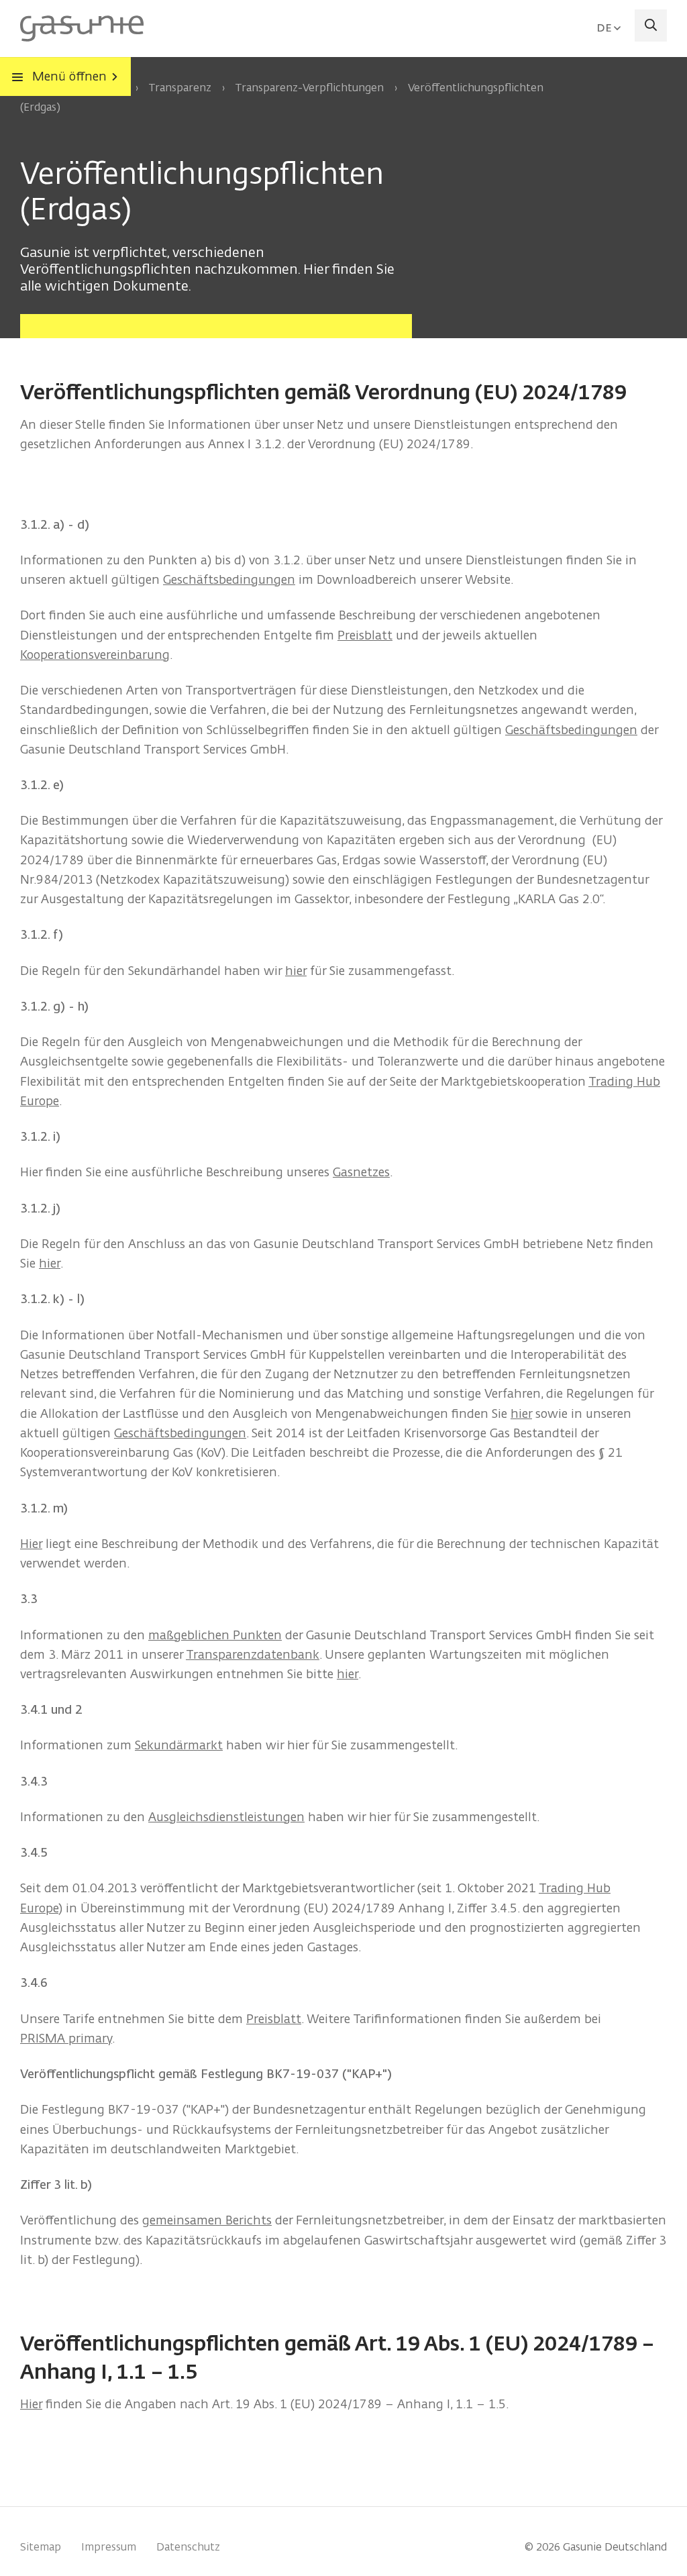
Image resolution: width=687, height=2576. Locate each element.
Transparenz (180, 88)
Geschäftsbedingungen (229, 579)
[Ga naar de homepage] (82, 28)
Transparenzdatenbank (253, 1654)
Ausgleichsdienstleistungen (226, 1817)
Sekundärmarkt (179, 1745)
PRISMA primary (66, 2038)
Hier (31, 1544)
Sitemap (41, 2547)
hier (296, 971)
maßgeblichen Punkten (215, 1635)
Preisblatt (365, 635)
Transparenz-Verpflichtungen (309, 88)
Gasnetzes (361, 1172)
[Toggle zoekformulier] (651, 25)
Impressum (109, 2547)
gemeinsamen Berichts (207, 2220)
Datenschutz (188, 2547)
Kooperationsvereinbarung (95, 655)
